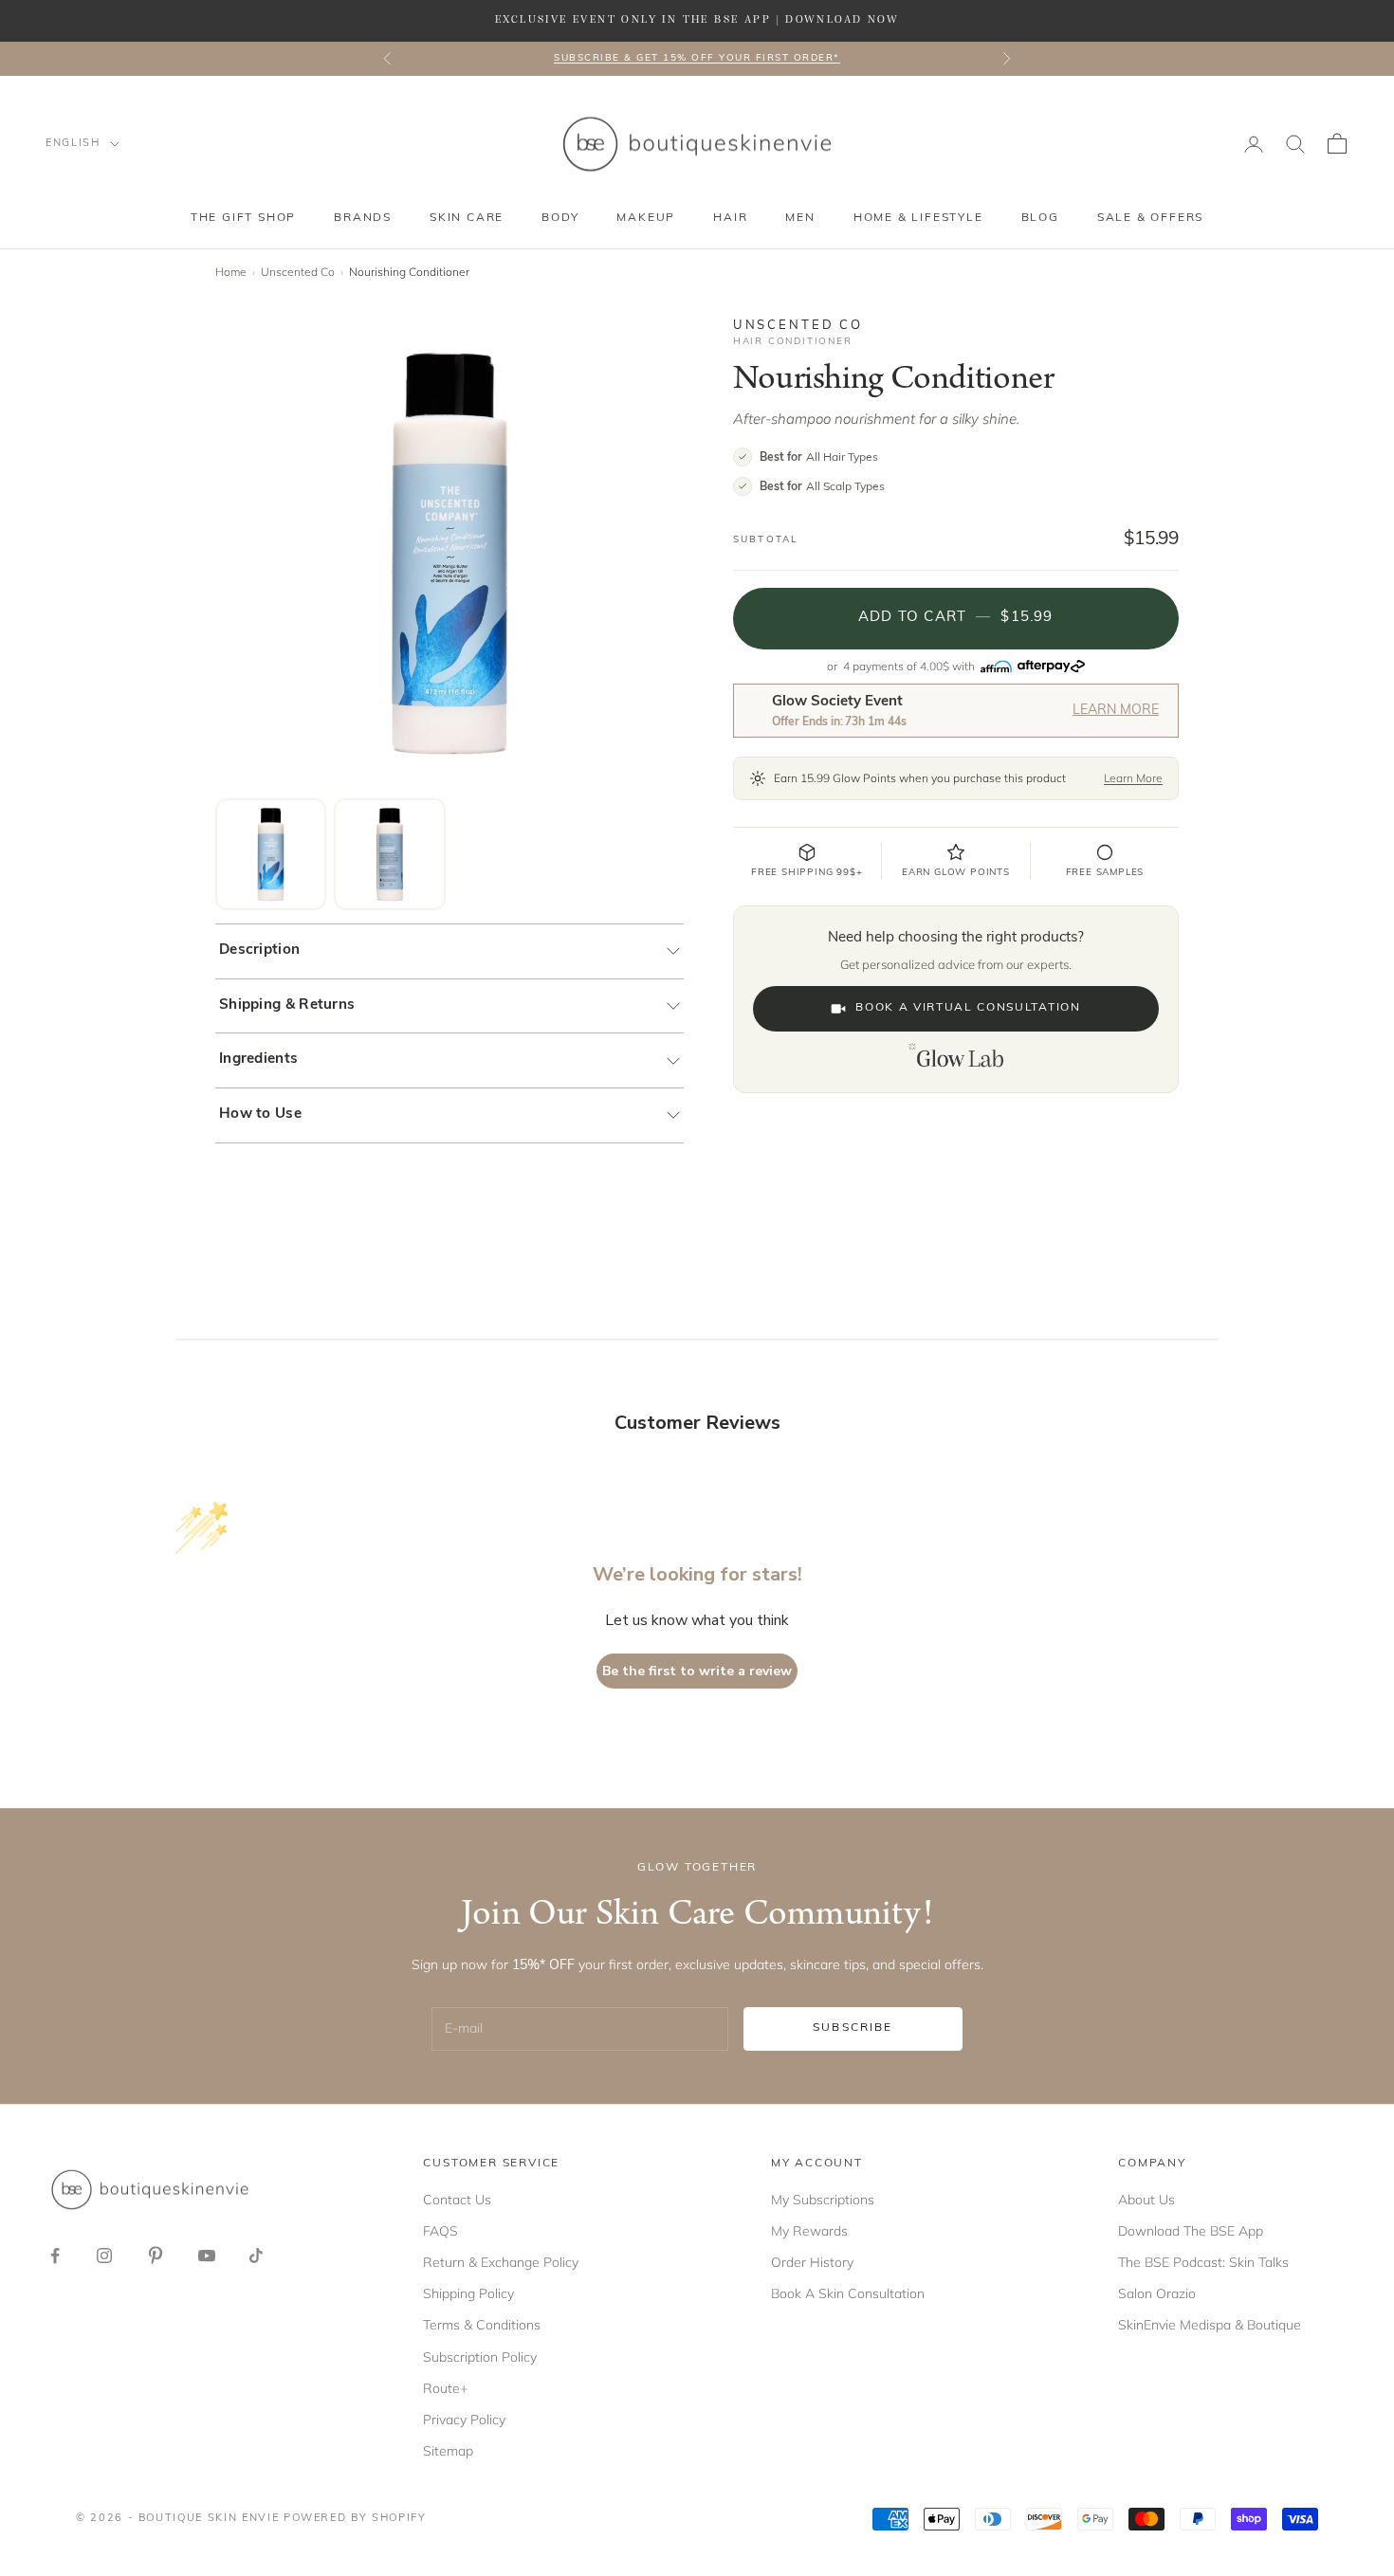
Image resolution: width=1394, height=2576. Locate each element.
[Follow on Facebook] (55, 2256)
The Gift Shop (243, 218)
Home (231, 272)
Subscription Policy (480, 2357)
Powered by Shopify (355, 2519)
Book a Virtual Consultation (968, 1008)
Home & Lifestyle (918, 218)
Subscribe (853, 2028)
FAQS (440, 2231)
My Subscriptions (823, 2200)
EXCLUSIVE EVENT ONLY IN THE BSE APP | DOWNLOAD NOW (697, 20)
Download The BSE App (1191, 2231)
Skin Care (467, 218)
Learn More (1116, 711)
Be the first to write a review (697, 1671)
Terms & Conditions (482, 2325)
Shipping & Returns (287, 1005)
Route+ (445, 2388)
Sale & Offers (1150, 218)
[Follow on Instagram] (104, 2256)
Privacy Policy (464, 2420)
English (73, 144)
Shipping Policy (468, 2293)
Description (259, 950)
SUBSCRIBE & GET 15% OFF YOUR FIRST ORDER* (697, 58)
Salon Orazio (1157, 2293)
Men (800, 218)
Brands (363, 218)
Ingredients (258, 1060)
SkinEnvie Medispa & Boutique (1210, 2325)
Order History (812, 2262)
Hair (730, 218)
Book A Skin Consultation (848, 2293)
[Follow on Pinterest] (156, 2256)
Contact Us (457, 2200)
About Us (1146, 2200)
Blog (1040, 218)
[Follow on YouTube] (207, 2256)
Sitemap (448, 2451)
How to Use (260, 1114)
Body (560, 218)
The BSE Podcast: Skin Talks (1203, 2262)
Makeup (646, 218)
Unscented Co (298, 272)
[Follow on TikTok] (256, 2256)
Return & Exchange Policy (501, 2262)
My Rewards (809, 2231)
